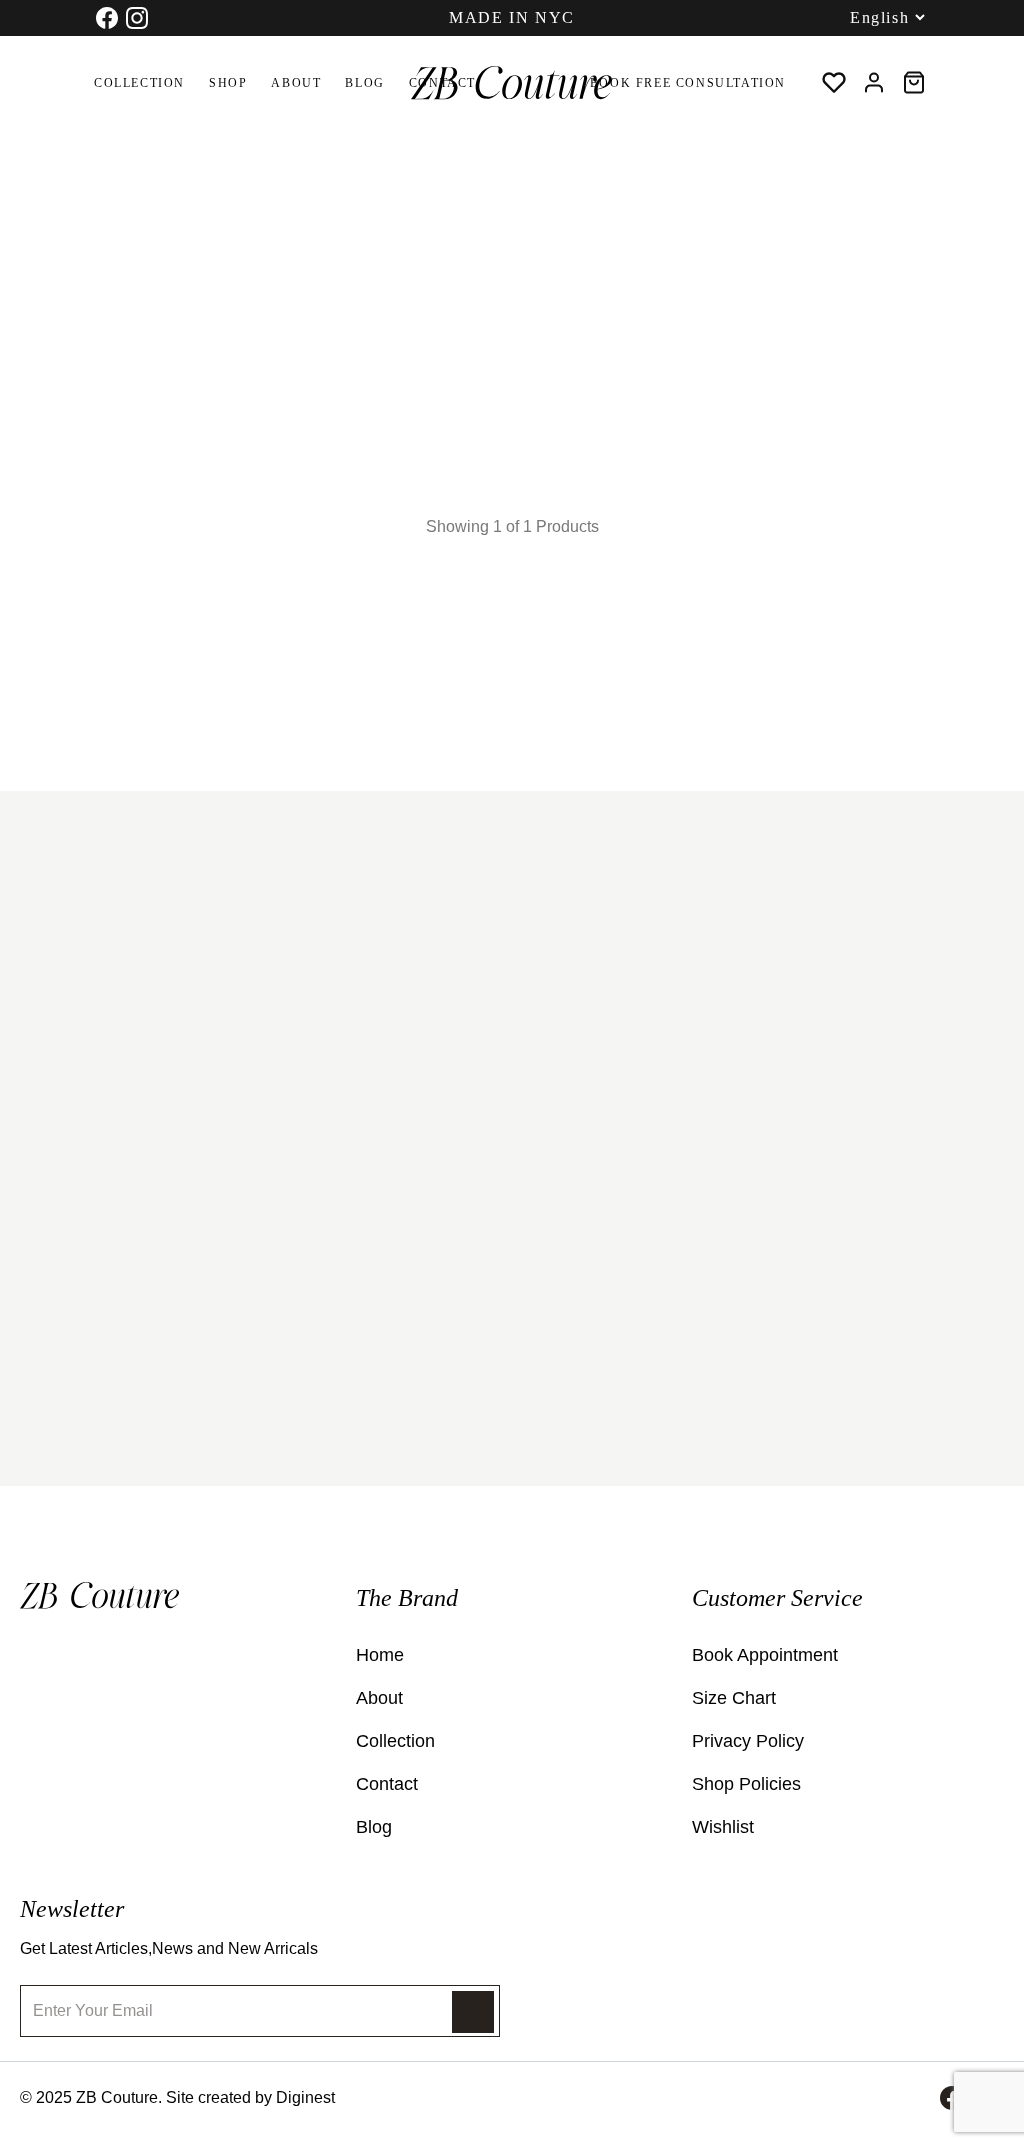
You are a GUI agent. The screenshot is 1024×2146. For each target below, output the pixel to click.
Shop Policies (746, 1784)
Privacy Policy (748, 1741)
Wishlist (723, 1827)
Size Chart (734, 1698)
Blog (364, 83)
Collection (139, 83)
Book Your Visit (158, 1380)
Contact (387, 1784)
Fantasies (89, 425)
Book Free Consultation (688, 83)
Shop (228, 83)
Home (35, 174)
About (296, 83)
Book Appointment (765, 1655)
